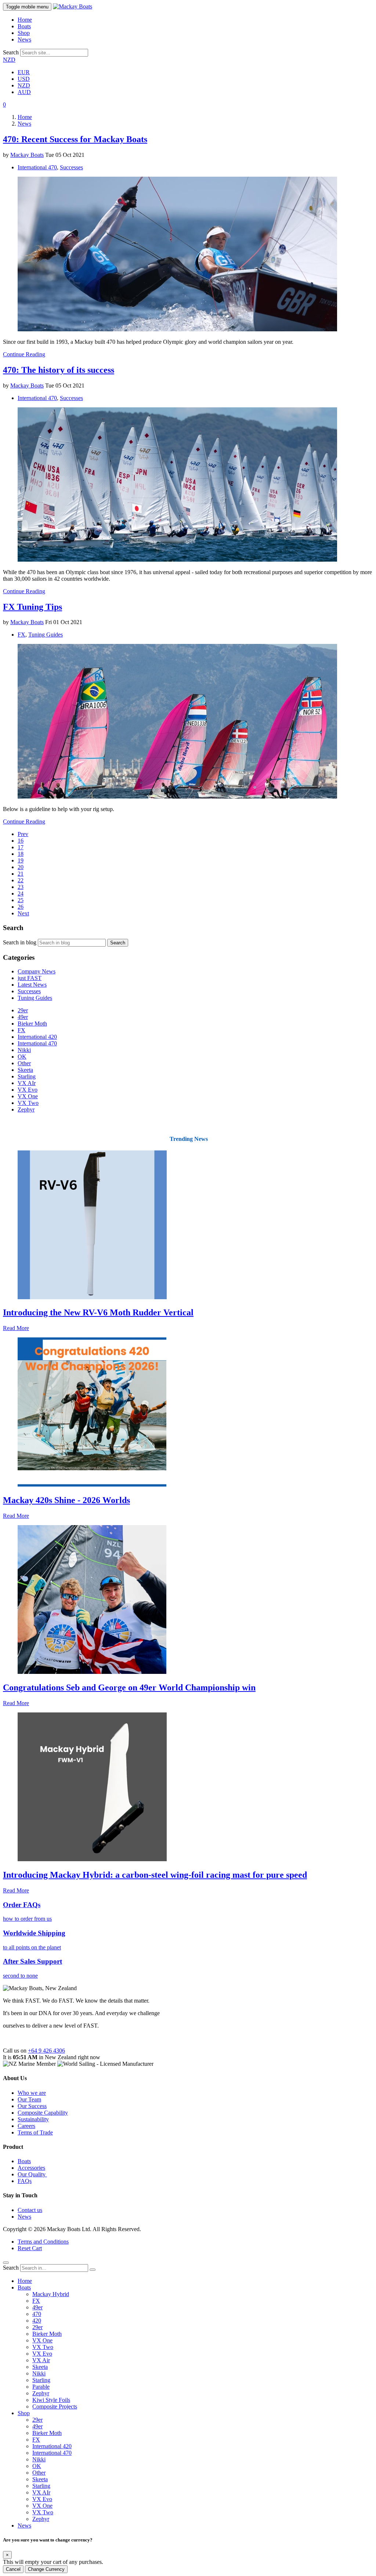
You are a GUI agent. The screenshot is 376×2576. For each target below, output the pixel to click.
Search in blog (20, 942)
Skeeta (25, 1070)
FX (21, 635)
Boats (24, 26)
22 (21, 880)
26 (21, 907)
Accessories (31, 2168)
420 (37, 2321)
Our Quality (32, 2174)
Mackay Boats (27, 155)
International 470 (37, 167)
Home (25, 20)
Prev (23, 834)
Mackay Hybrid (51, 2294)
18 (21, 854)
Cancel (13, 2569)
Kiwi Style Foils (51, 2400)
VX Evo (28, 1090)
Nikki (24, 1050)
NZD (9, 60)
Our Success (32, 2106)
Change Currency (46, 2569)
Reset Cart (30, 2248)
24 (21, 894)
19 (21, 860)
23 (21, 887)
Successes (71, 167)
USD (24, 79)
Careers (26, 2126)
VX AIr (27, 1083)
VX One (28, 1096)
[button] (4, 105)
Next (23, 913)
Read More (16, 1328)
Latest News (32, 985)
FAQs (25, 2181)
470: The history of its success (59, 370)
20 (21, 867)
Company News (37, 971)
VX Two (28, 1103)
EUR (24, 72)
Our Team (29, 2099)
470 (37, 2314)
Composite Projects (55, 2406)
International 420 (37, 1037)
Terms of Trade (35, 2132)
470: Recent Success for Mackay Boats (75, 139)
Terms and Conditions (43, 2242)
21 (21, 874)
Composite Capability (43, 2113)
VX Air (41, 2360)
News (24, 39)
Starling (27, 1076)
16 (21, 841)
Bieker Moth (32, 1024)
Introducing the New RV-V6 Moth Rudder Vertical (98, 1312)
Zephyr (26, 1109)
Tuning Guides (46, 635)
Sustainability (33, 2119)
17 (21, 847)
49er (23, 1017)
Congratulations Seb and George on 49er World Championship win (129, 1687)
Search (11, 52)
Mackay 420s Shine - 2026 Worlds (66, 1500)
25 (21, 900)
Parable (41, 2387)
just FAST (30, 978)
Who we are (32, 2093)
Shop (24, 33)
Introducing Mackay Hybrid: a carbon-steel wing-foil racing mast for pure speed (155, 1875)
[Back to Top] (6, 2263)
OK (22, 1057)
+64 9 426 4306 (46, 2051)
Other (24, 1063)
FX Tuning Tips (32, 607)
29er (23, 1010)
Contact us (30, 2210)
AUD (24, 92)
